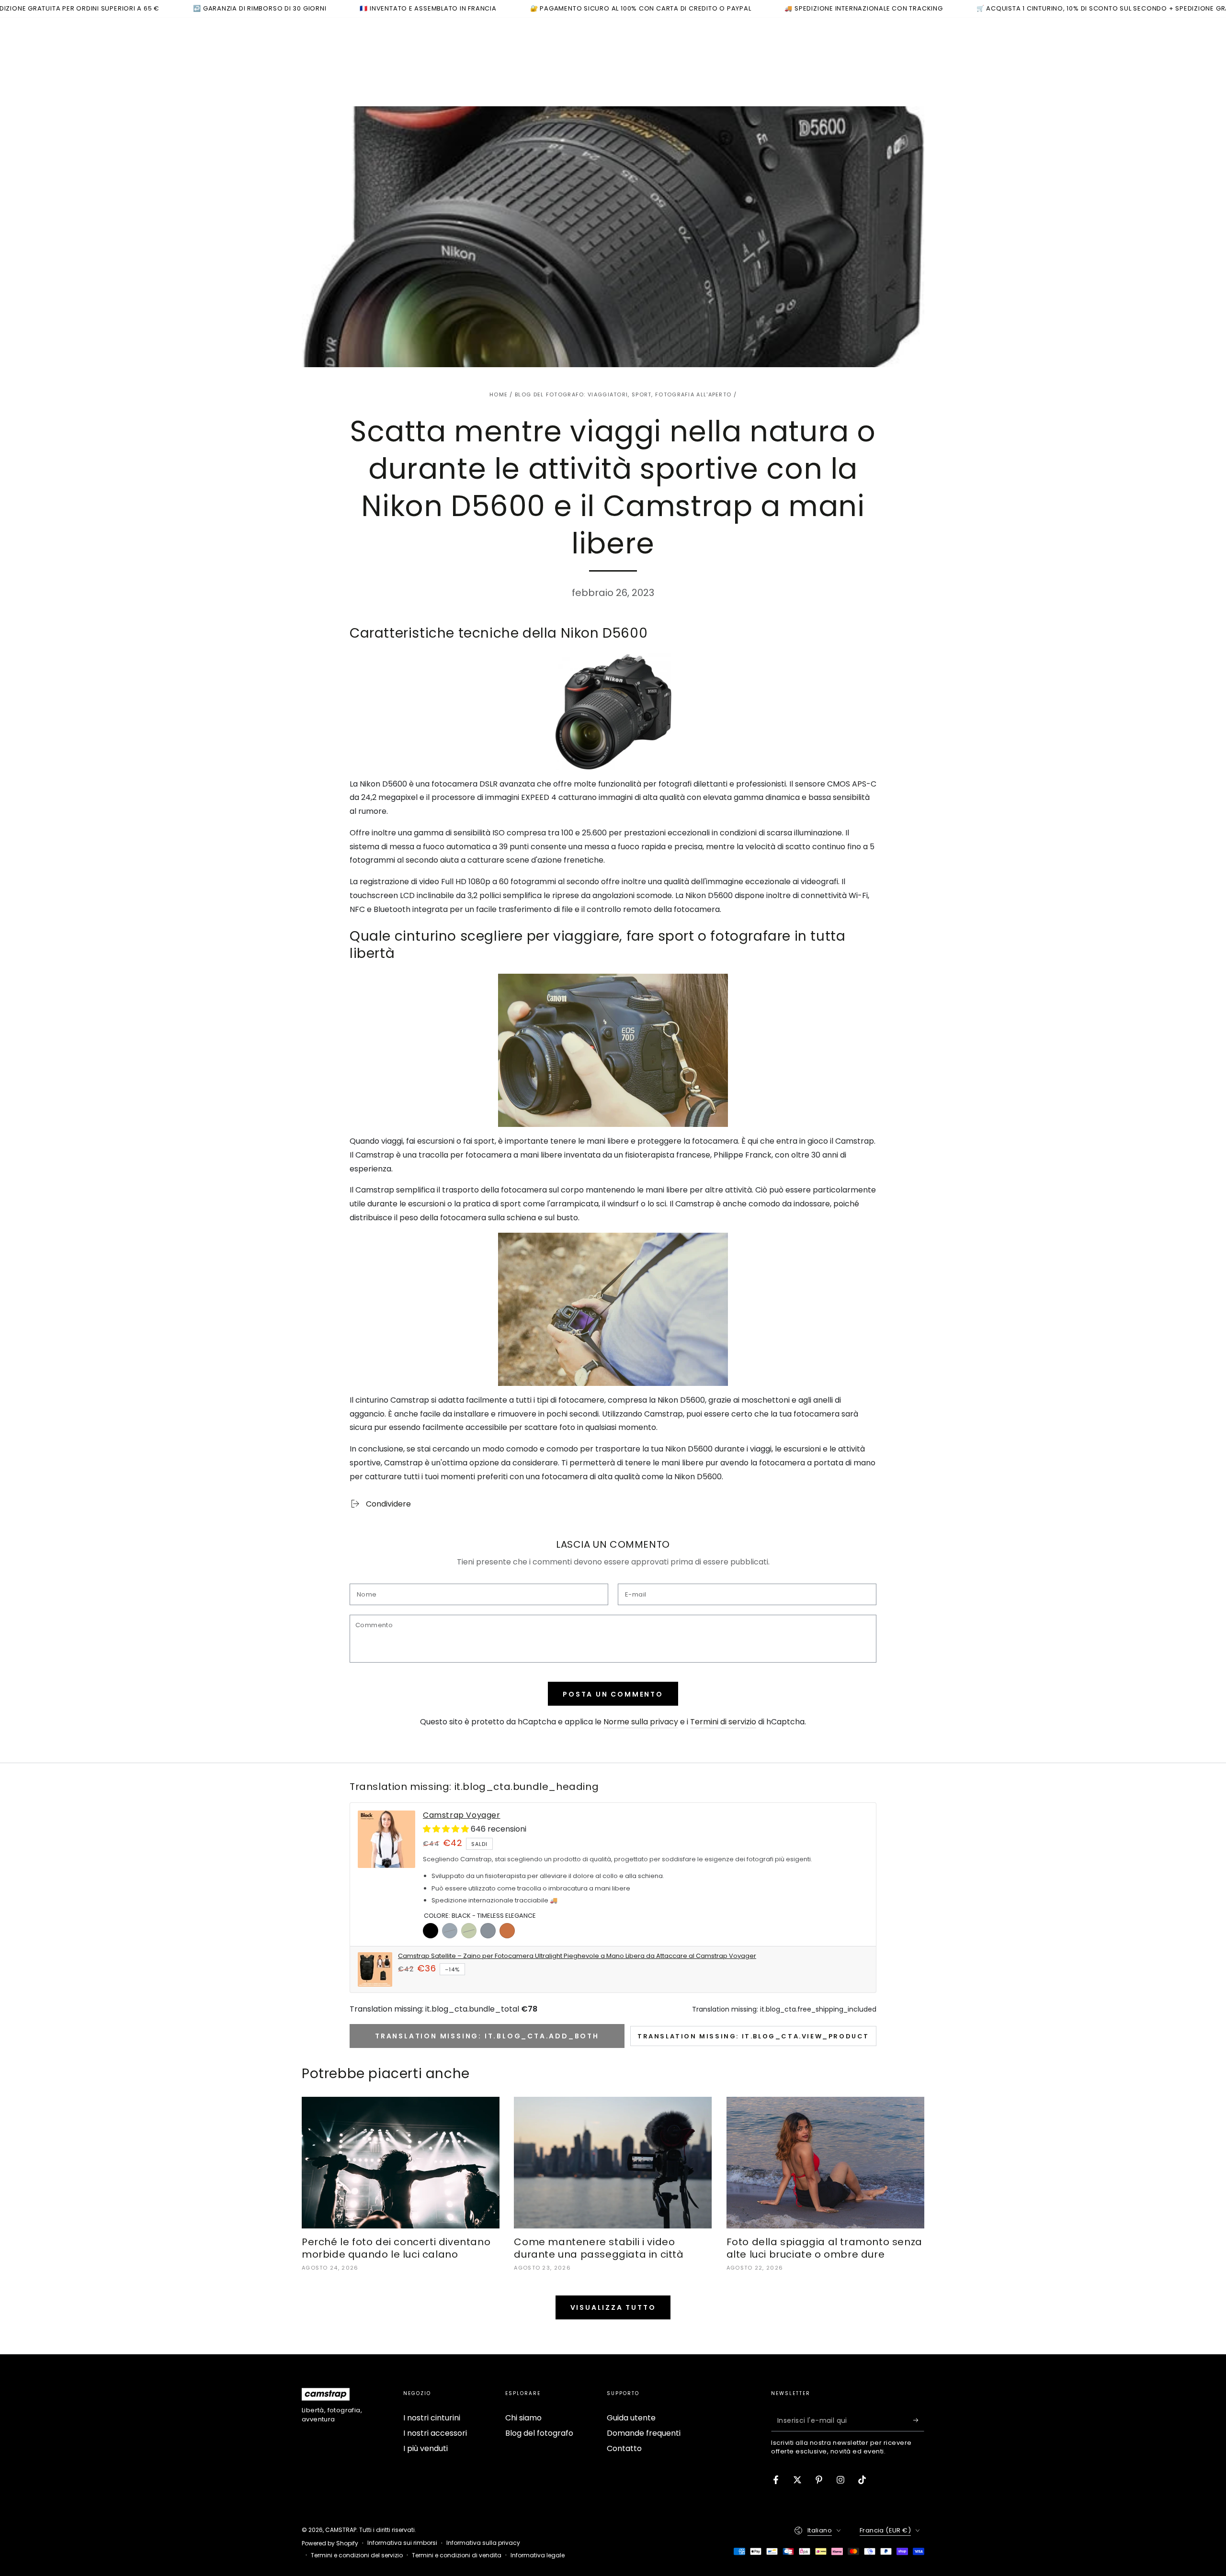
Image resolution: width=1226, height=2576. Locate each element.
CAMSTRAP (341, 2530)
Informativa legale (538, 2555)
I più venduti (426, 2448)
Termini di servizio (723, 1722)
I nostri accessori (435, 2433)
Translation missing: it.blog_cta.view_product (753, 2036)
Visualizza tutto (613, 2307)
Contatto (624, 2448)
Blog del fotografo (539, 2433)
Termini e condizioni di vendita (457, 2555)
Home (499, 394)
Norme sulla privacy (641, 1722)
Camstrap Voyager (462, 1816)
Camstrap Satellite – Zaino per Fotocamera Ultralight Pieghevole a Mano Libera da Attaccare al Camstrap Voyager (577, 1956)
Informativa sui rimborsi (402, 2543)
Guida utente (631, 2418)
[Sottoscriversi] (919, 2420)
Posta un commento (613, 1694)
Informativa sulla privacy (483, 2543)
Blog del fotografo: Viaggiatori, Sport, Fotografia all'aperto (623, 394)
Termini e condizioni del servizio (357, 2555)
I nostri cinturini (432, 2418)
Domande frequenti (644, 2433)
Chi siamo (523, 2418)
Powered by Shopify (330, 2543)
